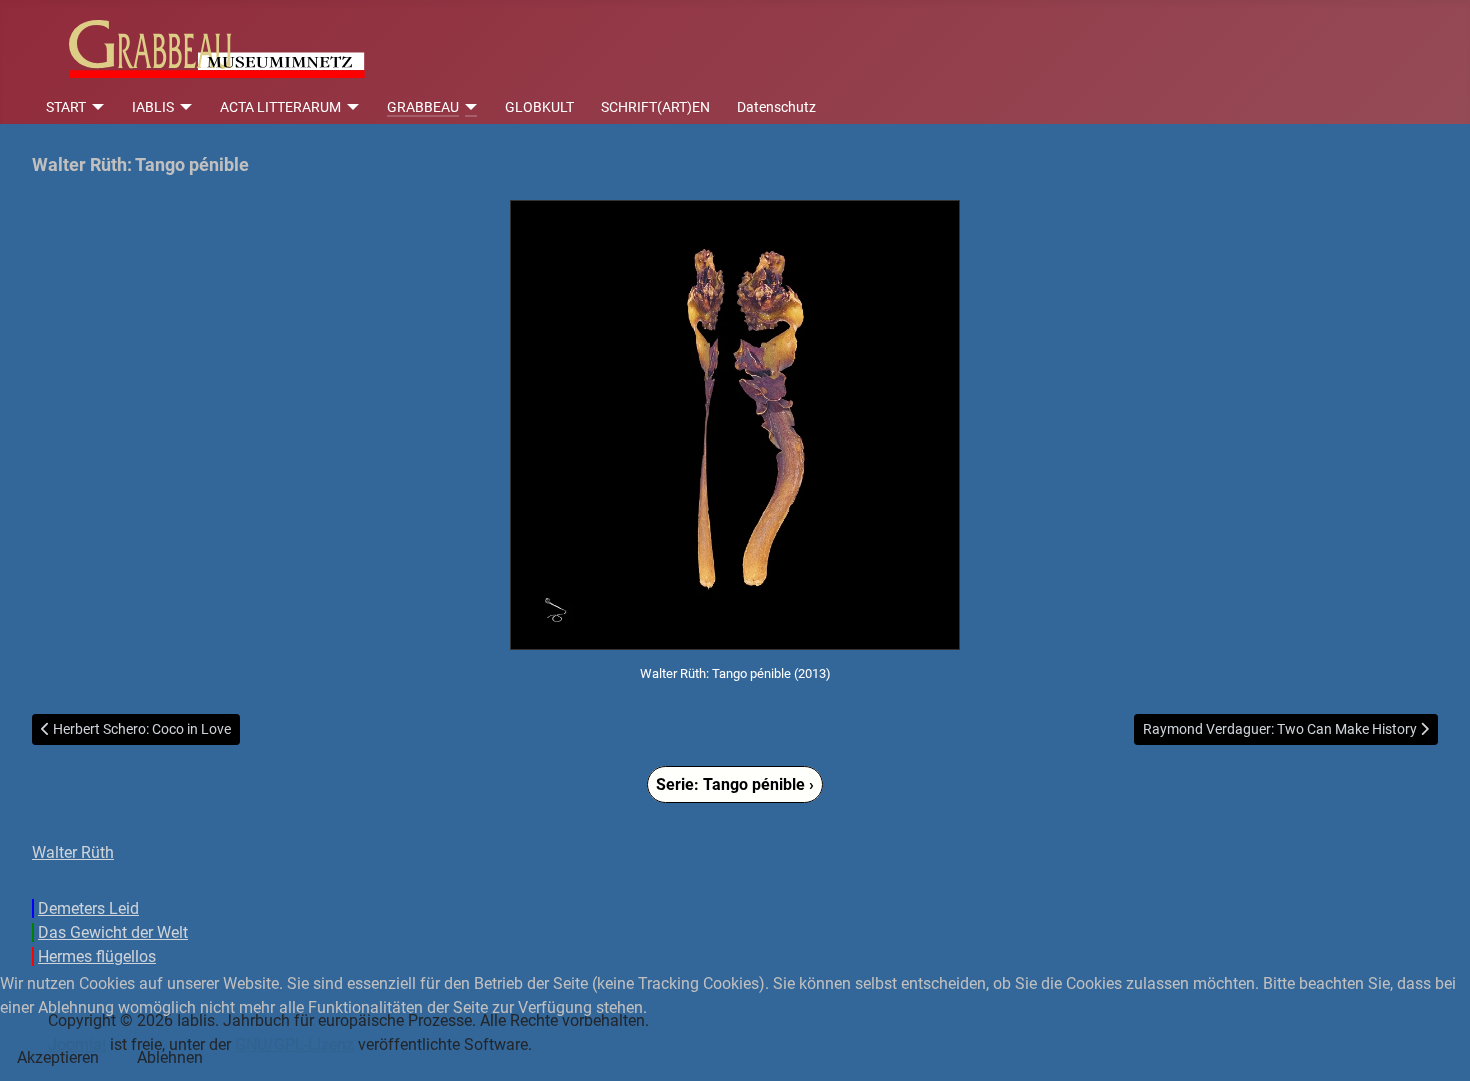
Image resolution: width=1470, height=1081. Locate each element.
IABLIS (153, 107)
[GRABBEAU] (468, 107)
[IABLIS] (183, 107)
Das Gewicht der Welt (113, 932)
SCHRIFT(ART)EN (655, 107)
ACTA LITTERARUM (280, 107)
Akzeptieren (58, 1057)
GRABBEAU (423, 107)
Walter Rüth (73, 852)
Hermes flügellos (97, 956)
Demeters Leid (88, 908)
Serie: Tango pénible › (735, 784)
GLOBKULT (539, 107)
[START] (95, 107)
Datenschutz (776, 107)
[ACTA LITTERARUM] (350, 107)
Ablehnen (170, 1057)
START (66, 107)
